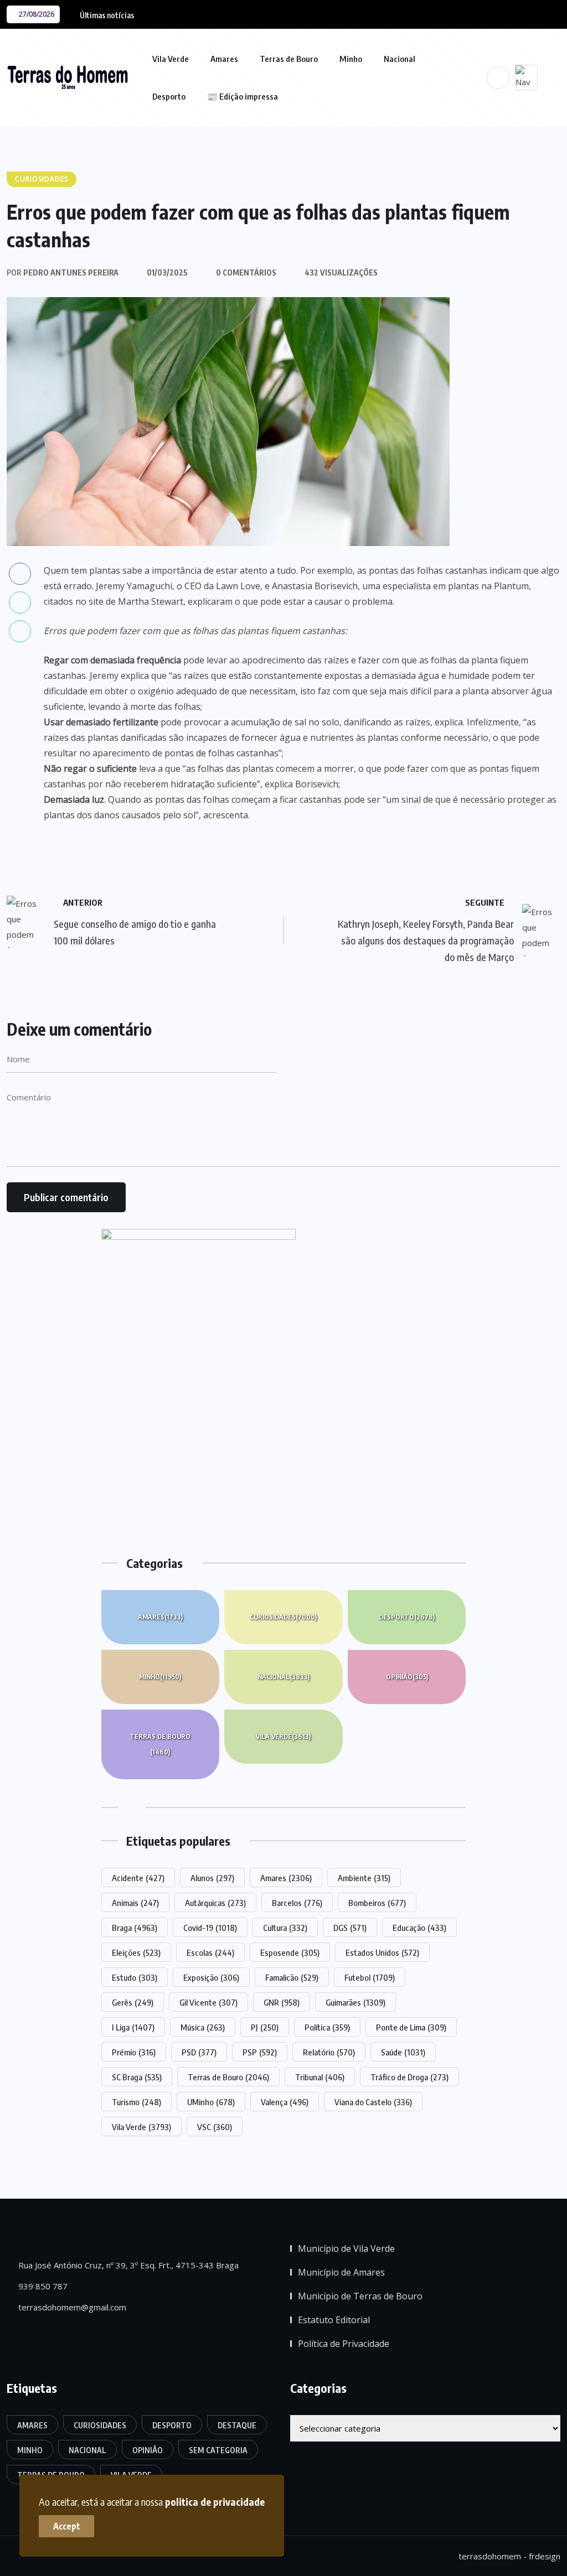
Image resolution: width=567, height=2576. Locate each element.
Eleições (136, 1952)
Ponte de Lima (411, 2027)
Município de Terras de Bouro (360, 2296)
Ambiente (364, 1878)
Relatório (329, 2052)
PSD (199, 2052)
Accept (67, 2526)
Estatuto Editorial (334, 2320)
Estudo (135, 1977)
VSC (215, 2127)
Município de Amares (341, 2272)
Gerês (133, 2002)
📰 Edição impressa (243, 96)
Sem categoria (218, 2450)
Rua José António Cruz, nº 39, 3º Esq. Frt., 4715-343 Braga (127, 2265)
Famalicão (292, 1977)
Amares (224, 59)
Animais (135, 1903)
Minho (351, 59)
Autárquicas (215, 1903)
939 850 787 (42, 2286)
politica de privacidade (215, 2502)
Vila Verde (171, 59)
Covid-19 (210, 1928)
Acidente (138, 1878)
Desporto (169, 96)
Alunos (212, 1878)
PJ (265, 2027)
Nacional (400, 59)
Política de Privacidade (344, 2344)
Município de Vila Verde (346, 2248)
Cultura (285, 1928)
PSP (260, 2052)
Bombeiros (377, 1903)
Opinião (407, 1677)
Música (203, 2027)
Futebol (370, 1977)
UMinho (211, 2102)
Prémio (134, 2052)
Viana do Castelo (373, 2102)
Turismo (136, 2102)
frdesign (545, 2556)
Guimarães (355, 2002)
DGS (350, 1928)
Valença (285, 2102)
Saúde (403, 2052)
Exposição (211, 1977)
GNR (282, 2002)
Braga (135, 1928)
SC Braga (137, 2077)
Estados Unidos (382, 1952)
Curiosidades (283, 1617)
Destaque (237, 2425)
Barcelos (297, 1903)
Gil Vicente (208, 2002)
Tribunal (320, 2077)
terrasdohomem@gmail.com (71, 2307)
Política (327, 2027)
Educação (419, 1928)
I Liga (133, 2027)
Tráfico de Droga (409, 2077)
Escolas (210, 1952)
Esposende (290, 1952)
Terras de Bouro (289, 59)
